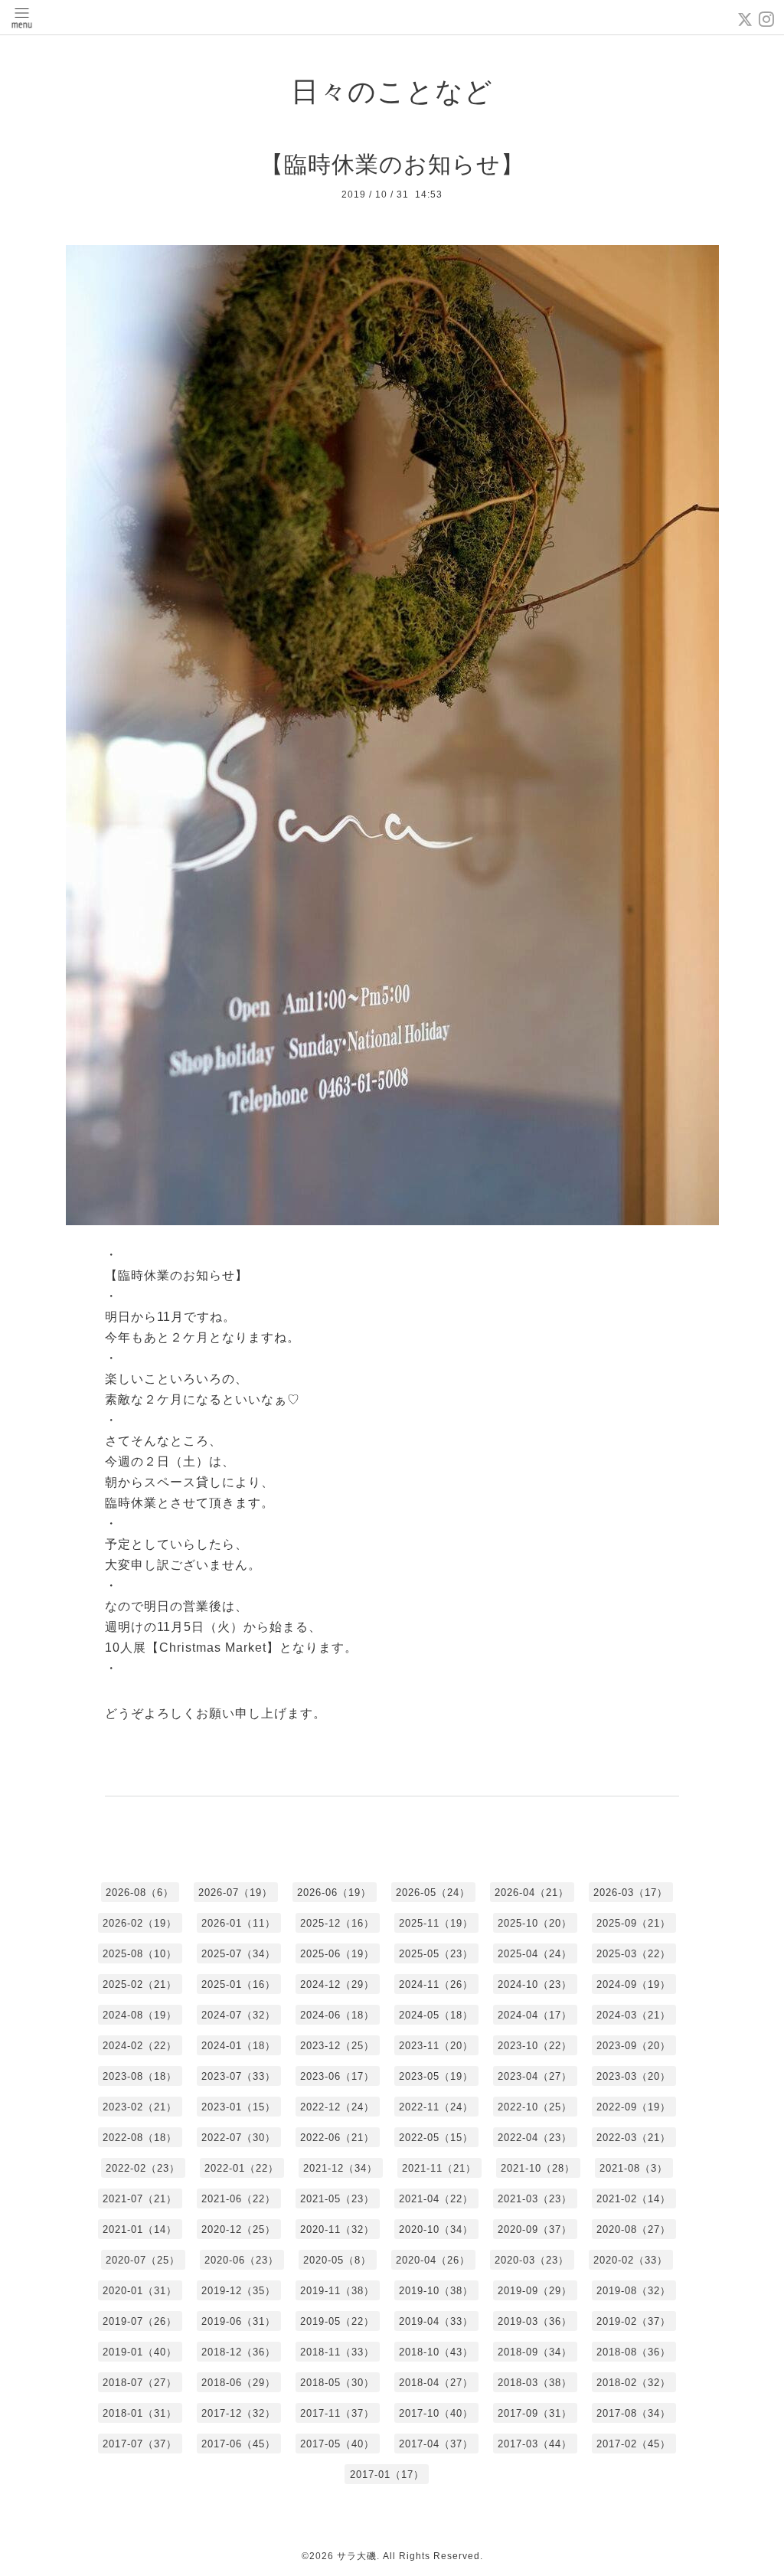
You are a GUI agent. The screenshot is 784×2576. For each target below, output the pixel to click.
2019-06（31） (238, 2321)
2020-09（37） (535, 2229)
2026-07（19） (235, 1893)
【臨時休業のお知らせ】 (392, 164)
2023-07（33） (238, 2076)
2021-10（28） (538, 2168)
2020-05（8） (337, 2260)
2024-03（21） (634, 2015)
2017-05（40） (337, 2444)
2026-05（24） (433, 1893)
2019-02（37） (634, 2321)
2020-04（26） (433, 2260)
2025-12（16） (337, 1923)
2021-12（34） (340, 2168)
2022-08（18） (140, 2138)
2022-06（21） (337, 2138)
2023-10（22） (535, 2046)
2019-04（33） (436, 2321)
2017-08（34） (634, 2413)
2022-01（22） (242, 2168)
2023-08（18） (140, 2076)
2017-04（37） (436, 2444)
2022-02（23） (143, 2168)
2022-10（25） (535, 2107)
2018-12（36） (238, 2352)
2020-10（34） (436, 2229)
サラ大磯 (357, 2556)
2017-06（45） (238, 2444)
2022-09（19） (634, 2107)
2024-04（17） (535, 2015)
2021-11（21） (439, 2168)
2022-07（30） (238, 2138)
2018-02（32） (634, 2383)
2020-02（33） (630, 2260)
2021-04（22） (436, 2199)
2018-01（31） (140, 2413)
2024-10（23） (535, 1984)
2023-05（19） (436, 2076)
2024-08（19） (140, 2015)
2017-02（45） (634, 2444)
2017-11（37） (337, 2413)
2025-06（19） (337, 1954)
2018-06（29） (238, 2383)
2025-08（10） (140, 1954)
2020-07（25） (143, 2260)
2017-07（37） (140, 2444)
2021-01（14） (140, 2229)
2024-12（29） (337, 1984)
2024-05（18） (436, 2015)
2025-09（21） (634, 1923)
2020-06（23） (242, 2260)
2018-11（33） (337, 2352)
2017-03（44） (535, 2444)
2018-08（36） (634, 2352)
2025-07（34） (238, 1954)
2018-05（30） (337, 2383)
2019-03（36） (535, 2321)
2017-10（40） (436, 2413)
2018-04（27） (436, 2383)
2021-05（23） (337, 2199)
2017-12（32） (238, 2413)
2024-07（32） (238, 2015)
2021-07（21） (140, 2199)
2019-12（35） (238, 2291)
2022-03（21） (634, 2138)
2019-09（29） (535, 2291)
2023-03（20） (634, 2076)
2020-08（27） (634, 2229)
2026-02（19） (140, 1923)
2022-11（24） (436, 2107)
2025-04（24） (535, 1954)
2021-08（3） (634, 2168)
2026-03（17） (630, 1893)
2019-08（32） (634, 2291)
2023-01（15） (238, 2107)
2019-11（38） (337, 2291)
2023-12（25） (337, 2046)
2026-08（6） (140, 1893)
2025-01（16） (238, 1984)
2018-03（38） (535, 2383)
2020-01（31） (140, 2291)
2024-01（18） (238, 2046)
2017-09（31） (535, 2413)
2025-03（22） (634, 1954)
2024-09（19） (634, 1984)
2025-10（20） (535, 1923)
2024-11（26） (436, 1984)
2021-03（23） (535, 2199)
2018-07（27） (140, 2383)
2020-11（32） (337, 2229)
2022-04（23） (535, 2138)
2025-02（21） (140, 1984)
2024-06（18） (337, 2015)
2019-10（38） (436, 2291)
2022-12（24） (337, 2107)
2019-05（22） (337, 2321)
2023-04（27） (535, 2076)
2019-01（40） (140, 2352)
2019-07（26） (140, 2321)
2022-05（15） (436, 2138)
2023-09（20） (634, 2046)
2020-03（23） (532, 2260)
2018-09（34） (535, 2352)
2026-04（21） (532, 1893)
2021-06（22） (238, 2199)
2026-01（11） (238, 1923)
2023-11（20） (436, 2046)
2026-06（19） (334, 1893)
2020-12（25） (238, 2229)
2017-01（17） (387, 2475)
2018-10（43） (436, 2352)
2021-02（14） (634, 2199)
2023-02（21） (140, 2107)
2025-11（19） (436, 1923)
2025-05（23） (436, 1954)
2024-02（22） (140, 2046)
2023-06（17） (337, 2076)
